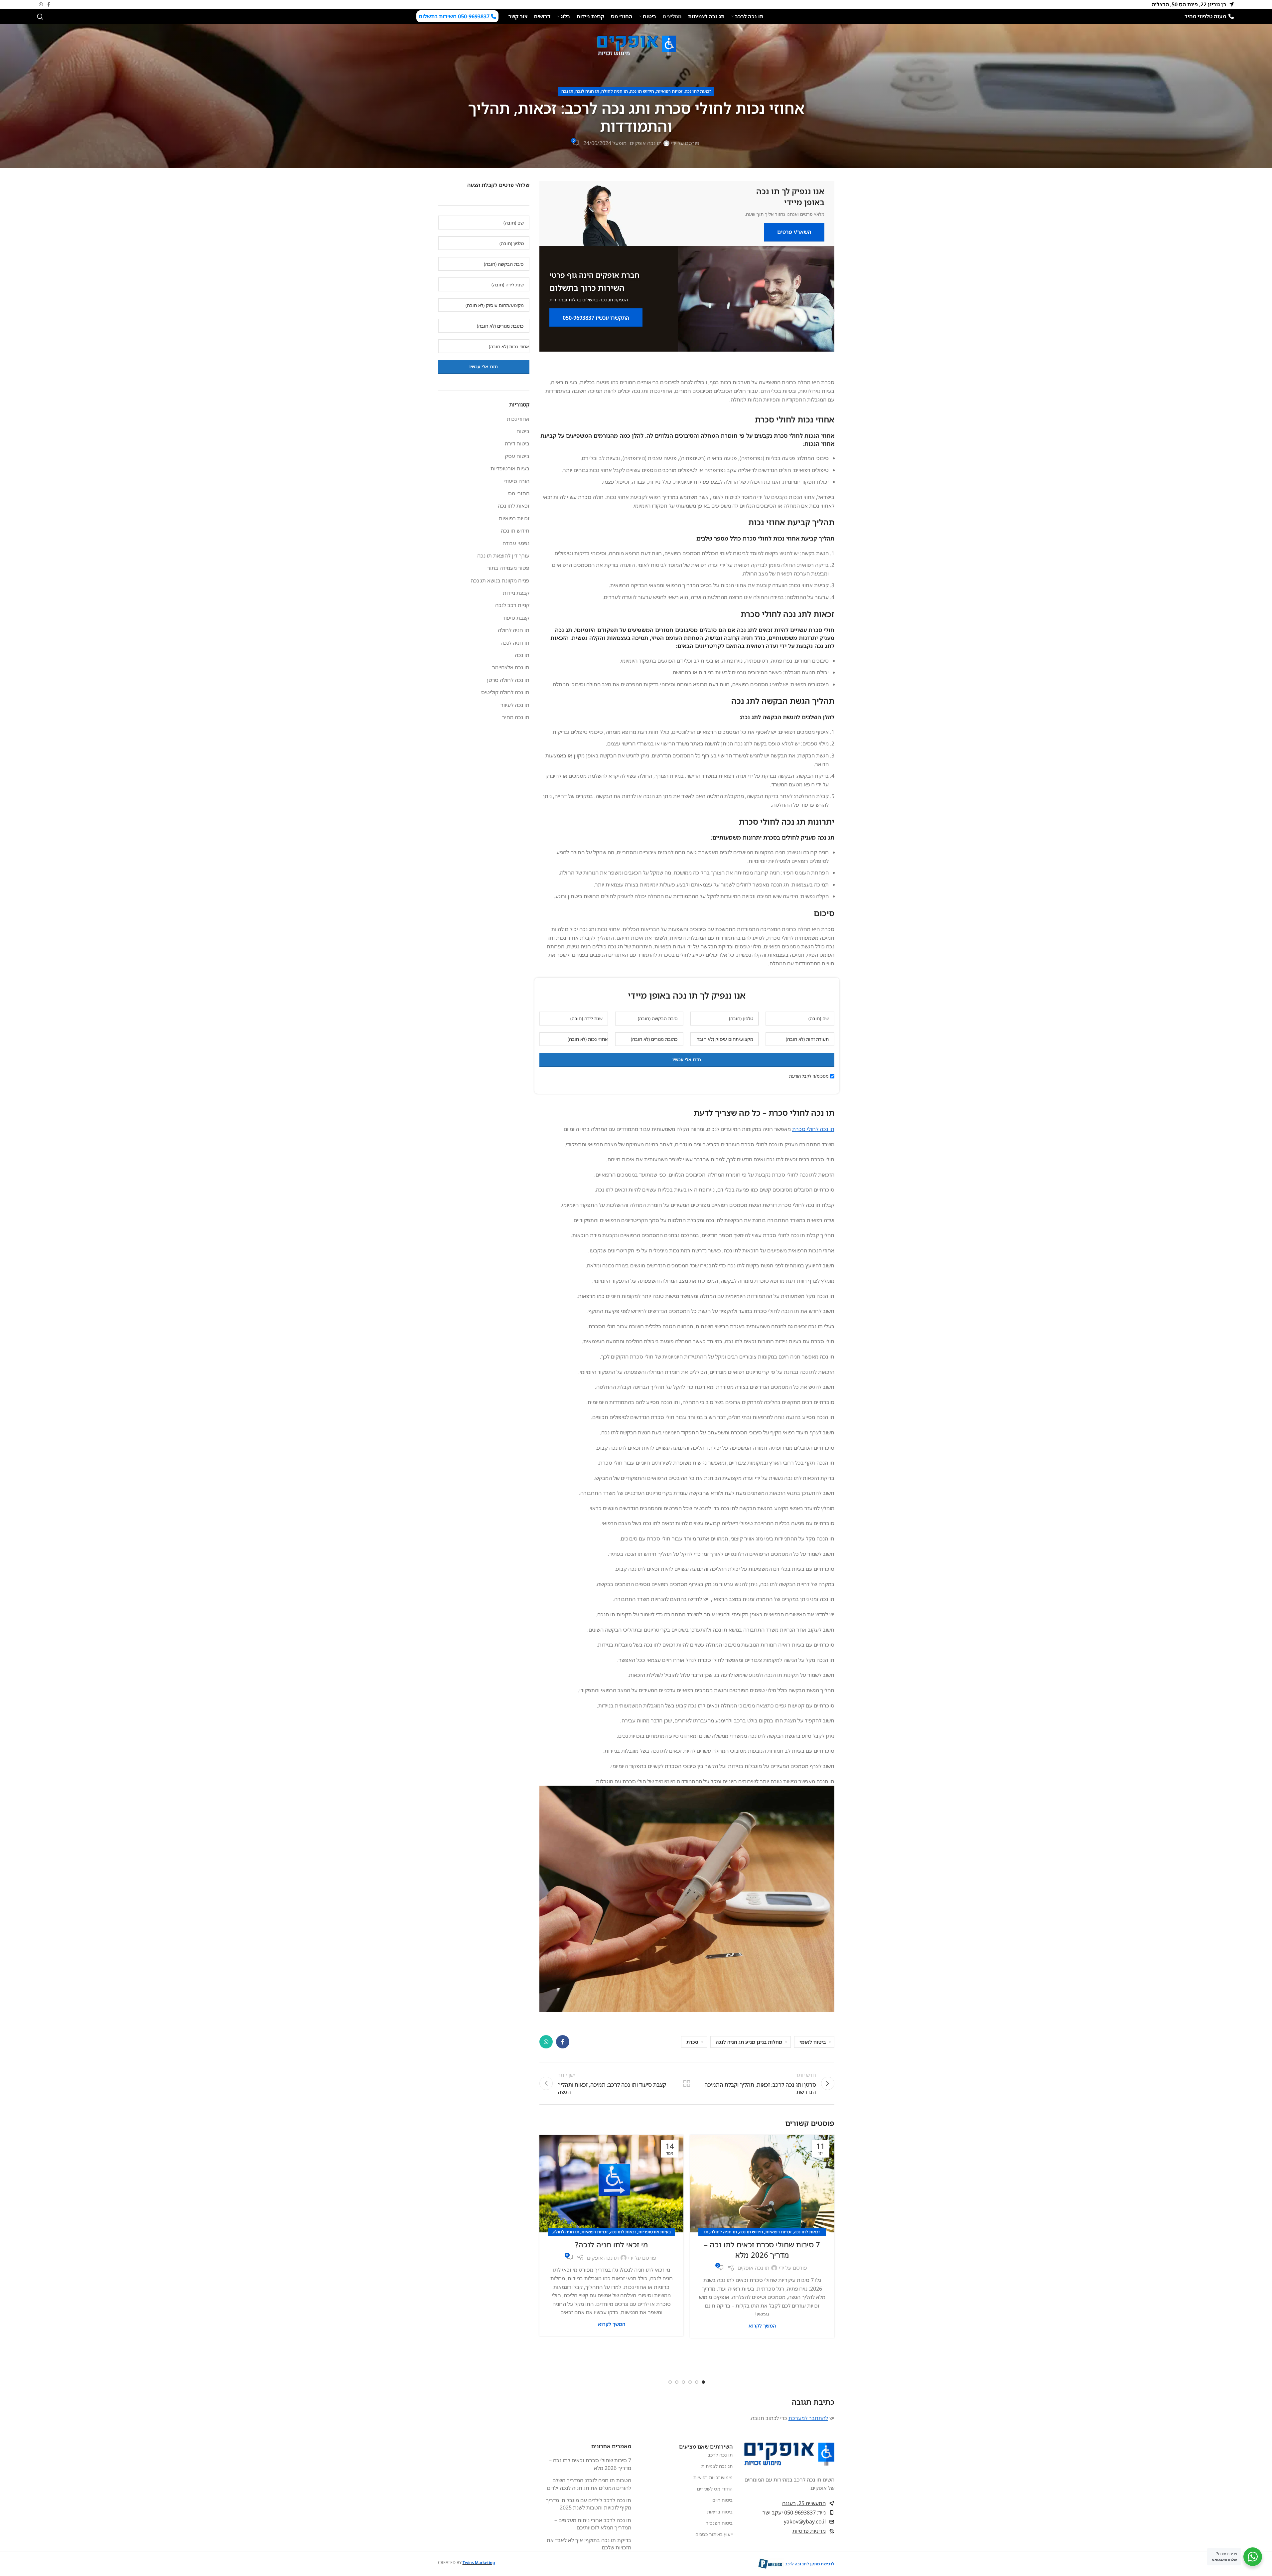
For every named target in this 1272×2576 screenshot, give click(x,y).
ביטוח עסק (517, 456)
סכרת (692, 2042)
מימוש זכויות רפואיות (713, 2477)
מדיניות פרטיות (809, 2531)
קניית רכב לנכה (512, 605)
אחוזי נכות (518, 419)
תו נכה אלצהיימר (511, 667)
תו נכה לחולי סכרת (813, 1129)
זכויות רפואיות (669, 91)
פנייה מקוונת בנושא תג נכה (500, 580)
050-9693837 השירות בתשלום (455, 16)
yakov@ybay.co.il (805, 2521)
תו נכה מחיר (516, 717)
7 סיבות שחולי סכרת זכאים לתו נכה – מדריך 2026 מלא (762, 2250)
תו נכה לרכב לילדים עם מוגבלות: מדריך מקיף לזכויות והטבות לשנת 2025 (588, 2504)
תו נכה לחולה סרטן (508, 680)
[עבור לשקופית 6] (670, 2382)
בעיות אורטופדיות (655, 2232)
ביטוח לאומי (813, 2042)
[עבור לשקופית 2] (697, 2382)
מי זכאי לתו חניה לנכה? (612, 2244)
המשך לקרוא (762, 2326)
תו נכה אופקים (646, 143)
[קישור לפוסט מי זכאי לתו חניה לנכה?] (611, 2183)
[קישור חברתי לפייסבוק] (49, 4)
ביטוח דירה (517, 443)
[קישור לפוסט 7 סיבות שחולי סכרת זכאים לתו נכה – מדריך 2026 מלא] (762, 2183)
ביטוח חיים (722, 2500)
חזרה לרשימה (687, 2083)
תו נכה (567, 91)
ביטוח (523, 431)
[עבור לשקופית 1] (703, 2382)
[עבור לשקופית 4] (683, 2382)
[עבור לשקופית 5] (677, 2382)
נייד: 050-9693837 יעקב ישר (794, 2512)
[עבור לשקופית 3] (690, 2382)
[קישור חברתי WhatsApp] (41, 4)
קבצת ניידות (516, 593)
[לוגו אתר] (636, 45)
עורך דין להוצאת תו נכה (503, 556)
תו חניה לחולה (615, 91)
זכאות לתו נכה (698, 91)
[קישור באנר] (687, 214)
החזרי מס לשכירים (715, 2489)
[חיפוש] (40, 17)
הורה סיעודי (516, 481)
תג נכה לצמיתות (717, 2466)
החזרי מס (519, 493)
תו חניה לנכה (587, 91)
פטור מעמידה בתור (508, 568)
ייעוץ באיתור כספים (714, 2534)
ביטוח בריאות (720, 2511)
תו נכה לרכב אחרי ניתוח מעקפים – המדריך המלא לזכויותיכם (593, 2524)
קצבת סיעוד (516, 618)
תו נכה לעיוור (515, 705)
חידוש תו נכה (642, 91)
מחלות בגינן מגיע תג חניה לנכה (749, 2042)
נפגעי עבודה (516, 543)
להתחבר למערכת (808, 2418)
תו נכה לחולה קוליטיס (505, 692)
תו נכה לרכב (720, 2454)
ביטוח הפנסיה (719, 2523)
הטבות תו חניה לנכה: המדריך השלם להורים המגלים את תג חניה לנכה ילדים (589, 2484)
